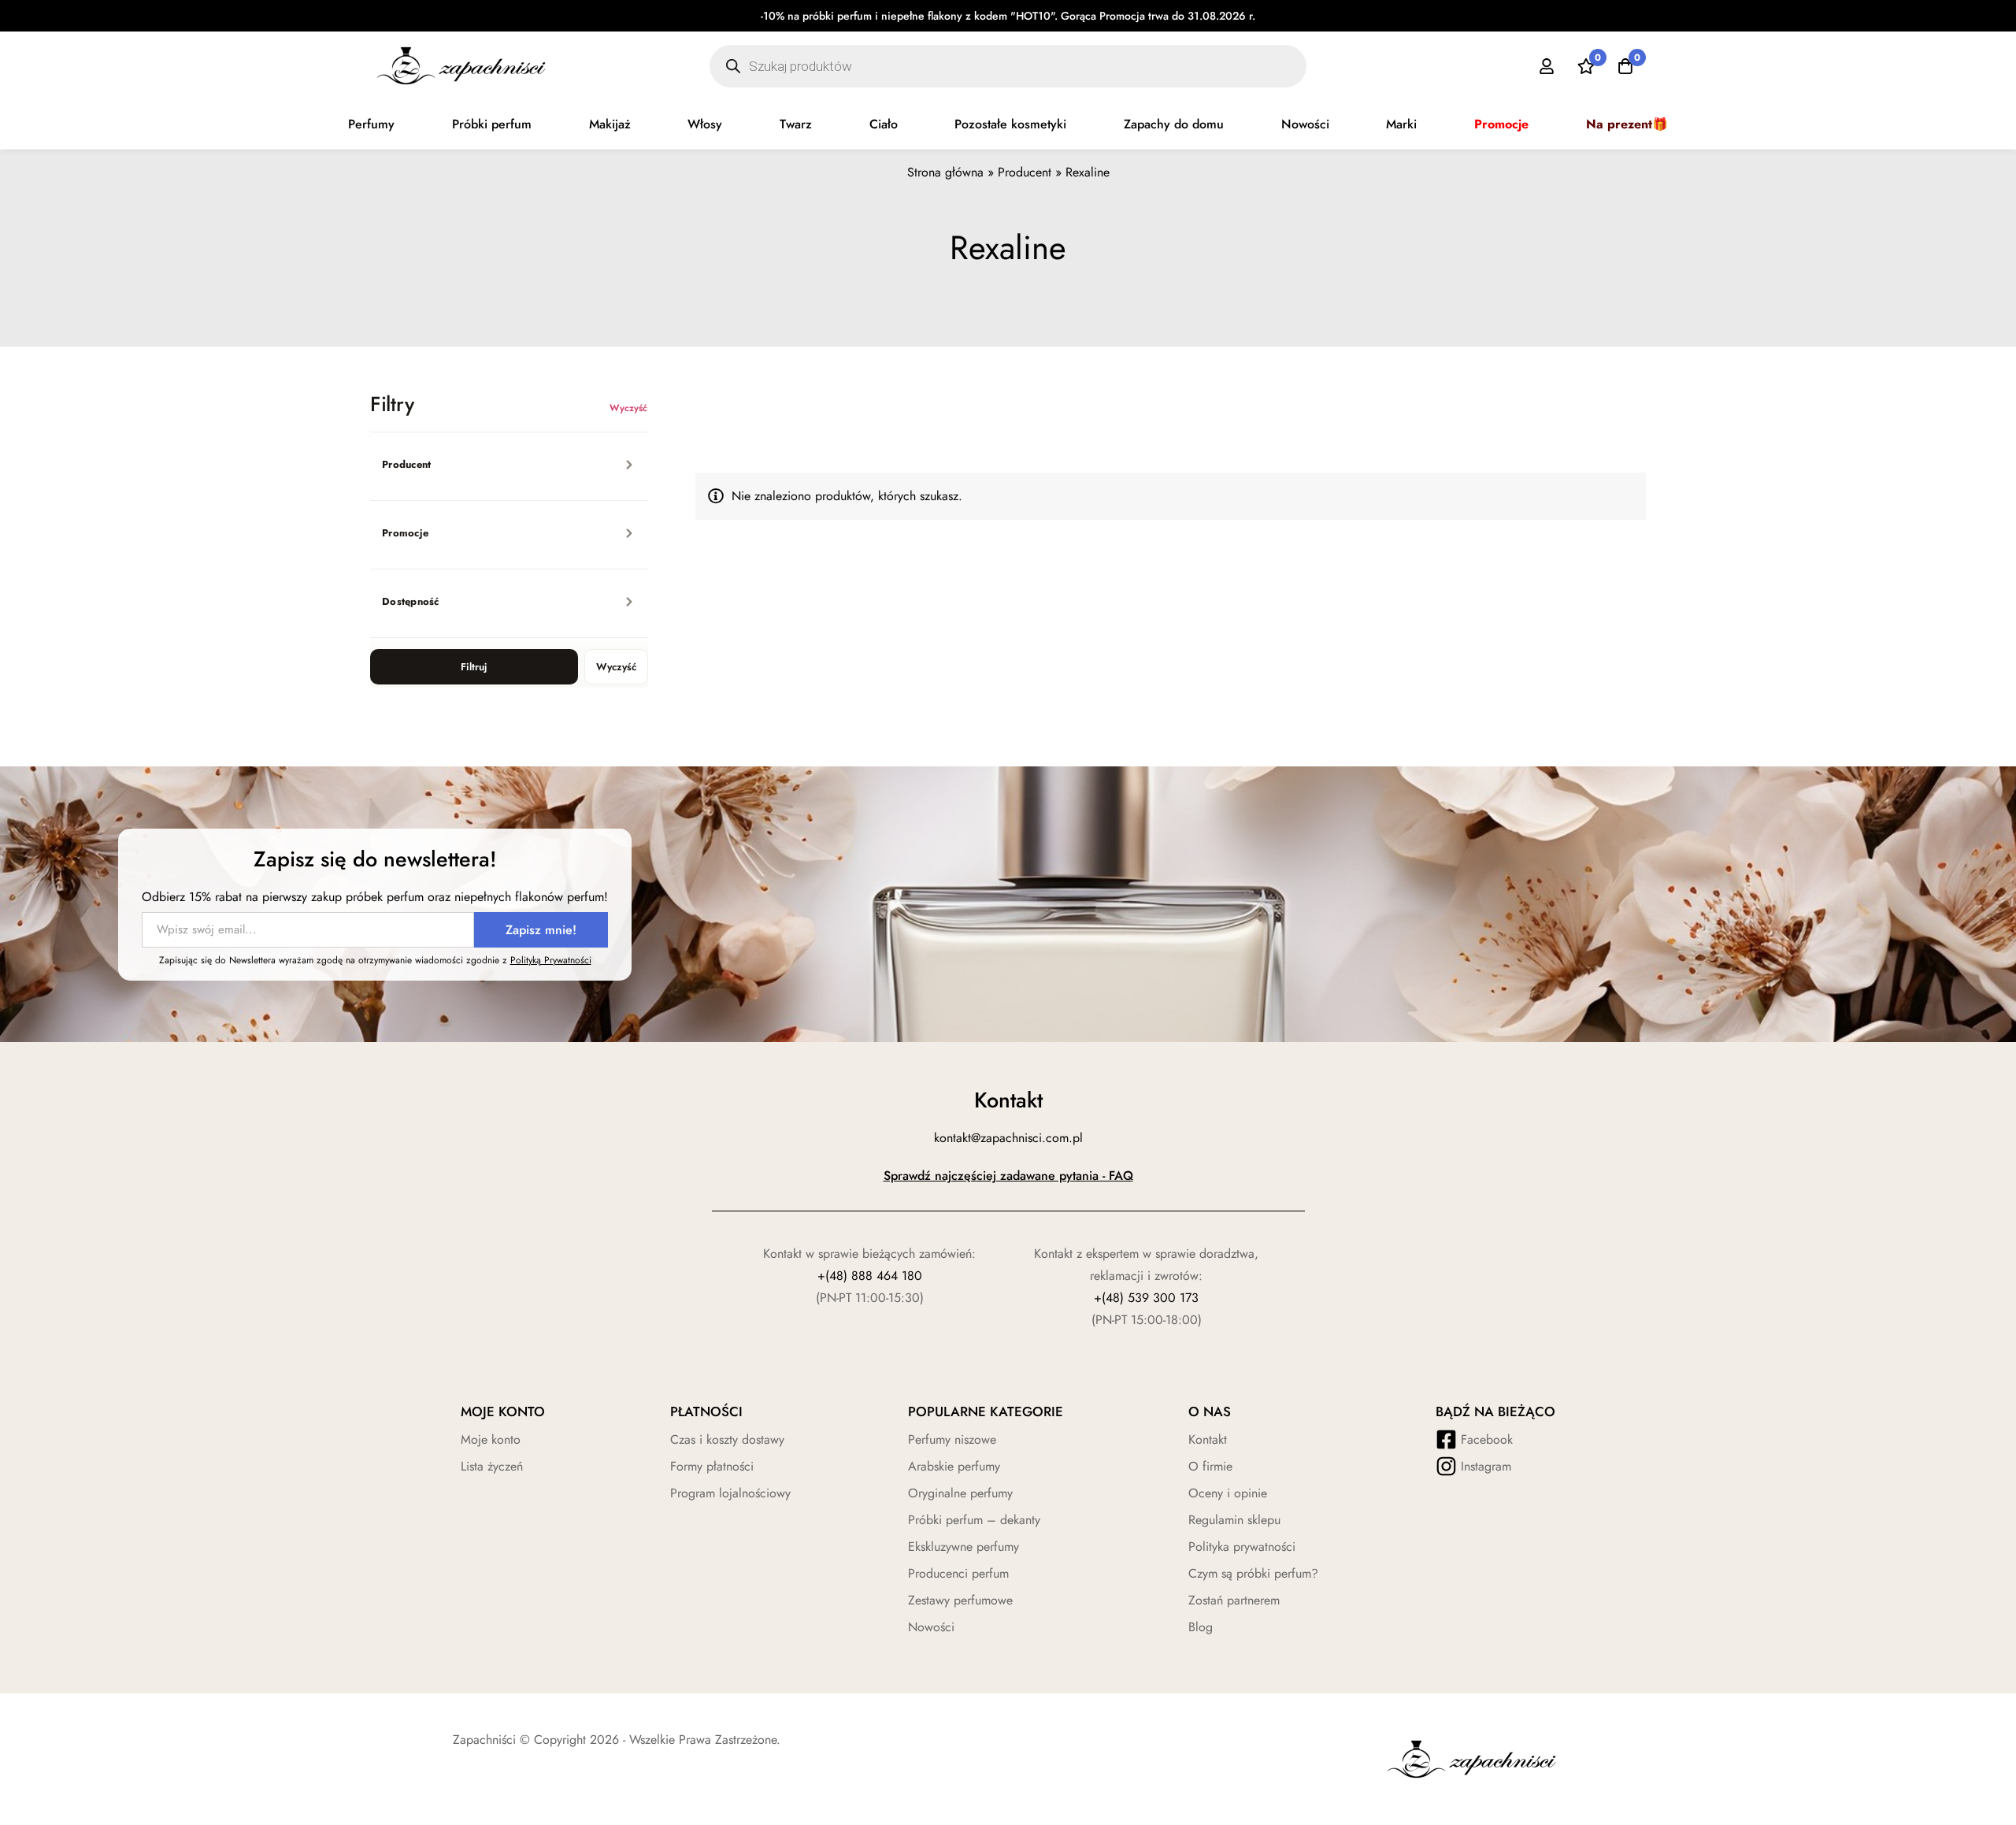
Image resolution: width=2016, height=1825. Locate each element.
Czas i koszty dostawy (727, 1439)
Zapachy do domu (1174, 124)
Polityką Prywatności (551, 960)
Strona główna (945, 172)
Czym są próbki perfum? (1253, 1573)
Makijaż (610, 124)
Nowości (1305, 124)
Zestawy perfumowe (960, 1600)
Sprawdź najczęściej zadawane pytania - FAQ (1008, 1176)
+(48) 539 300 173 (1146, 1298)
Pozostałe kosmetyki (1010, 124)
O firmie (1210, 1466)
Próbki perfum (492, 124)
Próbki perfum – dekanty (974, 1520)
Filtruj (474, 667)
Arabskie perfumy (954, 1466)
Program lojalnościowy (730, 1493)
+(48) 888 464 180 (870, 1276)
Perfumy (371, 124)
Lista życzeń (492, 1466)
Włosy (705, 124)
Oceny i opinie (1228, 1493)
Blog (1201, 1627)
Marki (1401, 124)
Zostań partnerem (1234, 1600)
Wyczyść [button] (629, 408)
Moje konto (491, 1439)
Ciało (884, 124)
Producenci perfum (958, 1573)
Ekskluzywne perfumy (964, 1547)
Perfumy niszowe (952, 1439)
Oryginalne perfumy (960, 1493)
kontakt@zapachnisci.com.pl (1008, 1138)
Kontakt (1208, 1439)
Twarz (796, 124)
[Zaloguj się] (1547, 66)
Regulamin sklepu (1234, 1520)
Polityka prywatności (1242, 1547)
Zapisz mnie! (541, 930)
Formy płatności (712, 1466)
